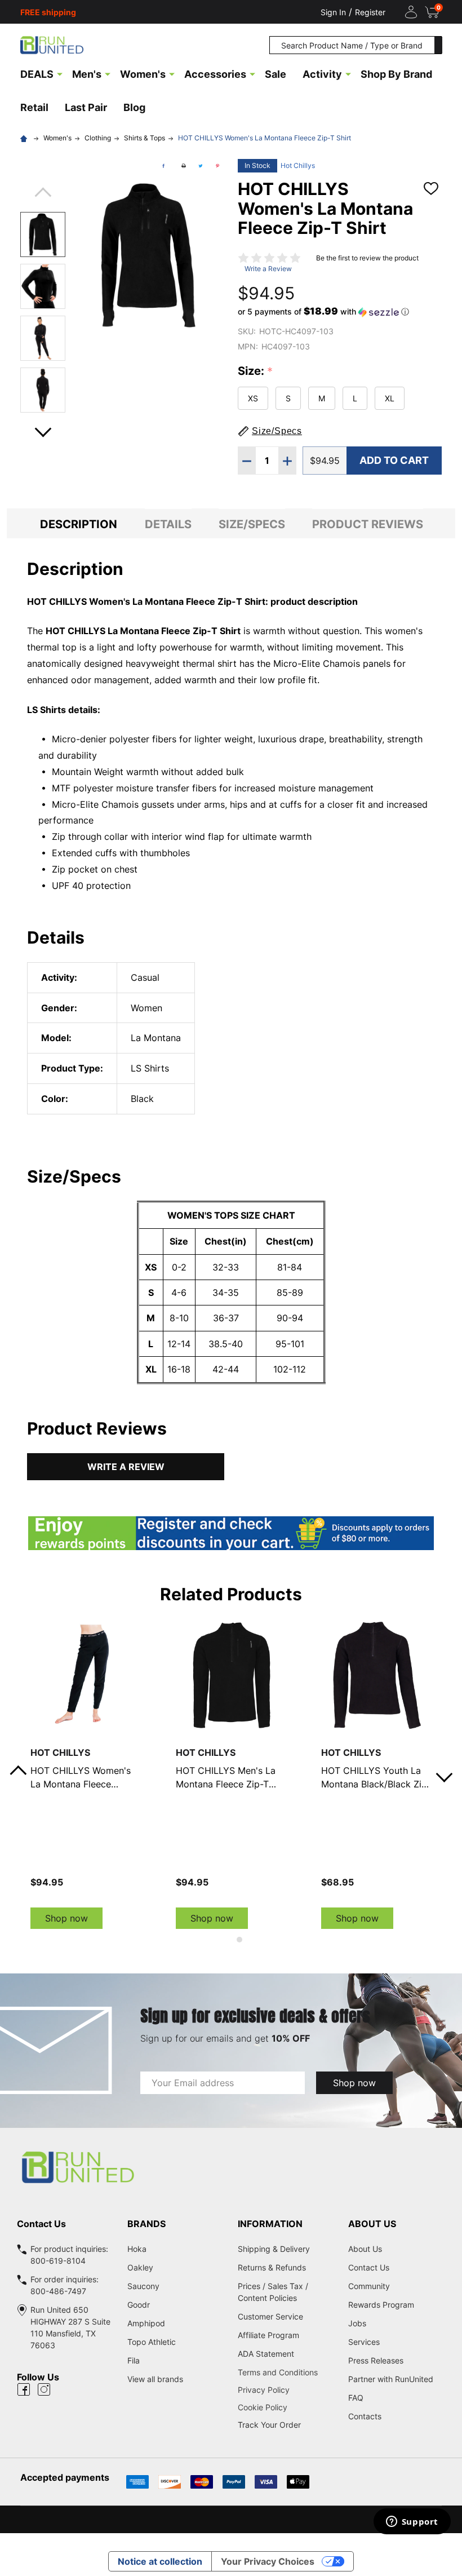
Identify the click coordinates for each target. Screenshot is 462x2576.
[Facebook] (163, 166)
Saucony (143, 2286)
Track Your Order (269, 2425)
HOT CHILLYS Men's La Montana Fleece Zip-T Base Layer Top (226, 1778)
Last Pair (86, 107)
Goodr (139, 2305)
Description (79, 524)
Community (369, 2286)
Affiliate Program (268, 2335)
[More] (60, 73)
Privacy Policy (286, 2390)
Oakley (140, 2267)
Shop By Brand (396, 74)
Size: (256, 371)
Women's (143, 74)
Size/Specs (252, 524)
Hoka (137, 2249)
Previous (43, 196)
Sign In (333, 12)
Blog (134, 107)
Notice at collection (160, 2561)
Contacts (365, 2416)
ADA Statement (266, 2354)
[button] (323, 312)
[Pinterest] (217, 166)
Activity (322, 74)
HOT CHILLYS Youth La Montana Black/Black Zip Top (374, 1778)
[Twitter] (201, 166)
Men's (87, 74)
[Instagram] (44, 2389)
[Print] (184, 166)
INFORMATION (270, 2224)
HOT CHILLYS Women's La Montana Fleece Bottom (81, 1778)
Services (364, 2342)
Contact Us (369, 2267)
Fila (134, 2360)
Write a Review (268, 269)
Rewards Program (381, 2305)
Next (43, 429)
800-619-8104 (58, 2261)
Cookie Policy (286, 2407)
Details (168, 524)
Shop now (66, 1918)
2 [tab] (240, 1940)
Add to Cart (394, 460)
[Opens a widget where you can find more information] (412, 2522)
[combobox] (352, 45)
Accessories (215, 74)
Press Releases (376, 2360)
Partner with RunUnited (391, 2379)
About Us (365, 2249)
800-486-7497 (58, 2291)
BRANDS (146, 2224)
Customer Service (270, 2316)
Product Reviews (368, 524)
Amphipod (146, 2323)
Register (370, 12)
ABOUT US (372, 2224)
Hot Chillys (298, 165)
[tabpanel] (86, 1774)
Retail (34, 107)
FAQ (356, 2398)
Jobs (357, 2323)
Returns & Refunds (272, 2267)
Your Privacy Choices (268, 2561)
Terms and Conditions (286, 2372)
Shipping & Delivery (274, 2249)
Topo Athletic (152, 2342)
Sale (276, 74)
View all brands (155, 2379)
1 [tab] (222, 1940)
